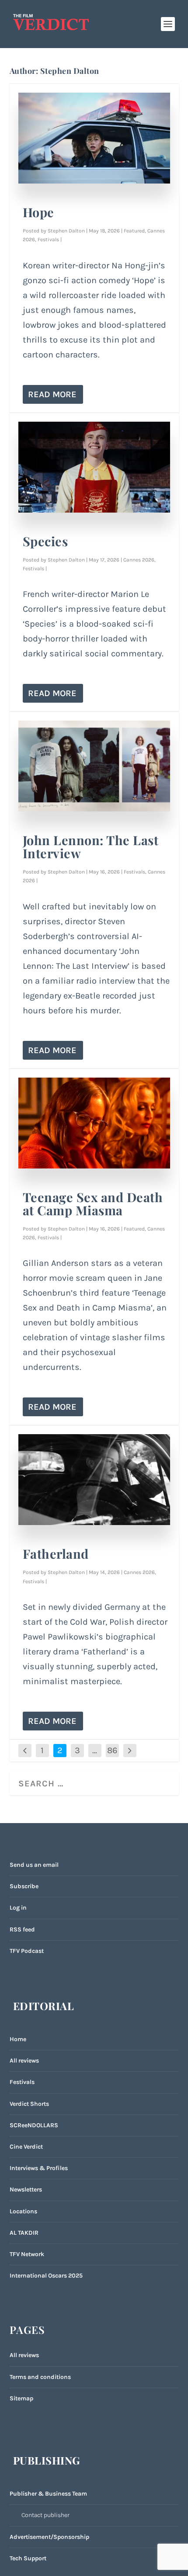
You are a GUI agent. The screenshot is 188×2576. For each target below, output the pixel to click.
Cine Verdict (26, 2147)
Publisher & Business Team (48, 2494)
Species (45, 541)
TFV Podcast (27, 1951)
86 (112, 1750)
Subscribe (24, 1886)
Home (18, 2039)
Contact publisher (45, 2515)
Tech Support (28, 2558)
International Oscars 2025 (46, 2276)
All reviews (24, 2061)
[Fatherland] (94, 1480)
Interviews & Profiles (39, 2168)
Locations (23, 2211)
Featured (134, 231)
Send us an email (34, 1865)
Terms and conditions (40, 2377)
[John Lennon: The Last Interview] (94, 766)
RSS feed (22, 1929)
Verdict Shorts (29, 2104)
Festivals (48, 239)
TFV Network (27, 2254)
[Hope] (94, 138)
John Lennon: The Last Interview (91, 846)
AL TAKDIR (24, 2233)
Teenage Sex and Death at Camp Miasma (93, 1203)
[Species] (94, 467)
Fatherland (56, 1553)
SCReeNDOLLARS (34, 2125)
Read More (52, 394)
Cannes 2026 (139, 560)
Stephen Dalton (66, 231)
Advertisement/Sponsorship (49, 2537)
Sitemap (21, 2398)
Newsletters (26, 2189)
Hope (38, 212)
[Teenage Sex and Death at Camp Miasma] (94, 1123)
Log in (18, 1908)
